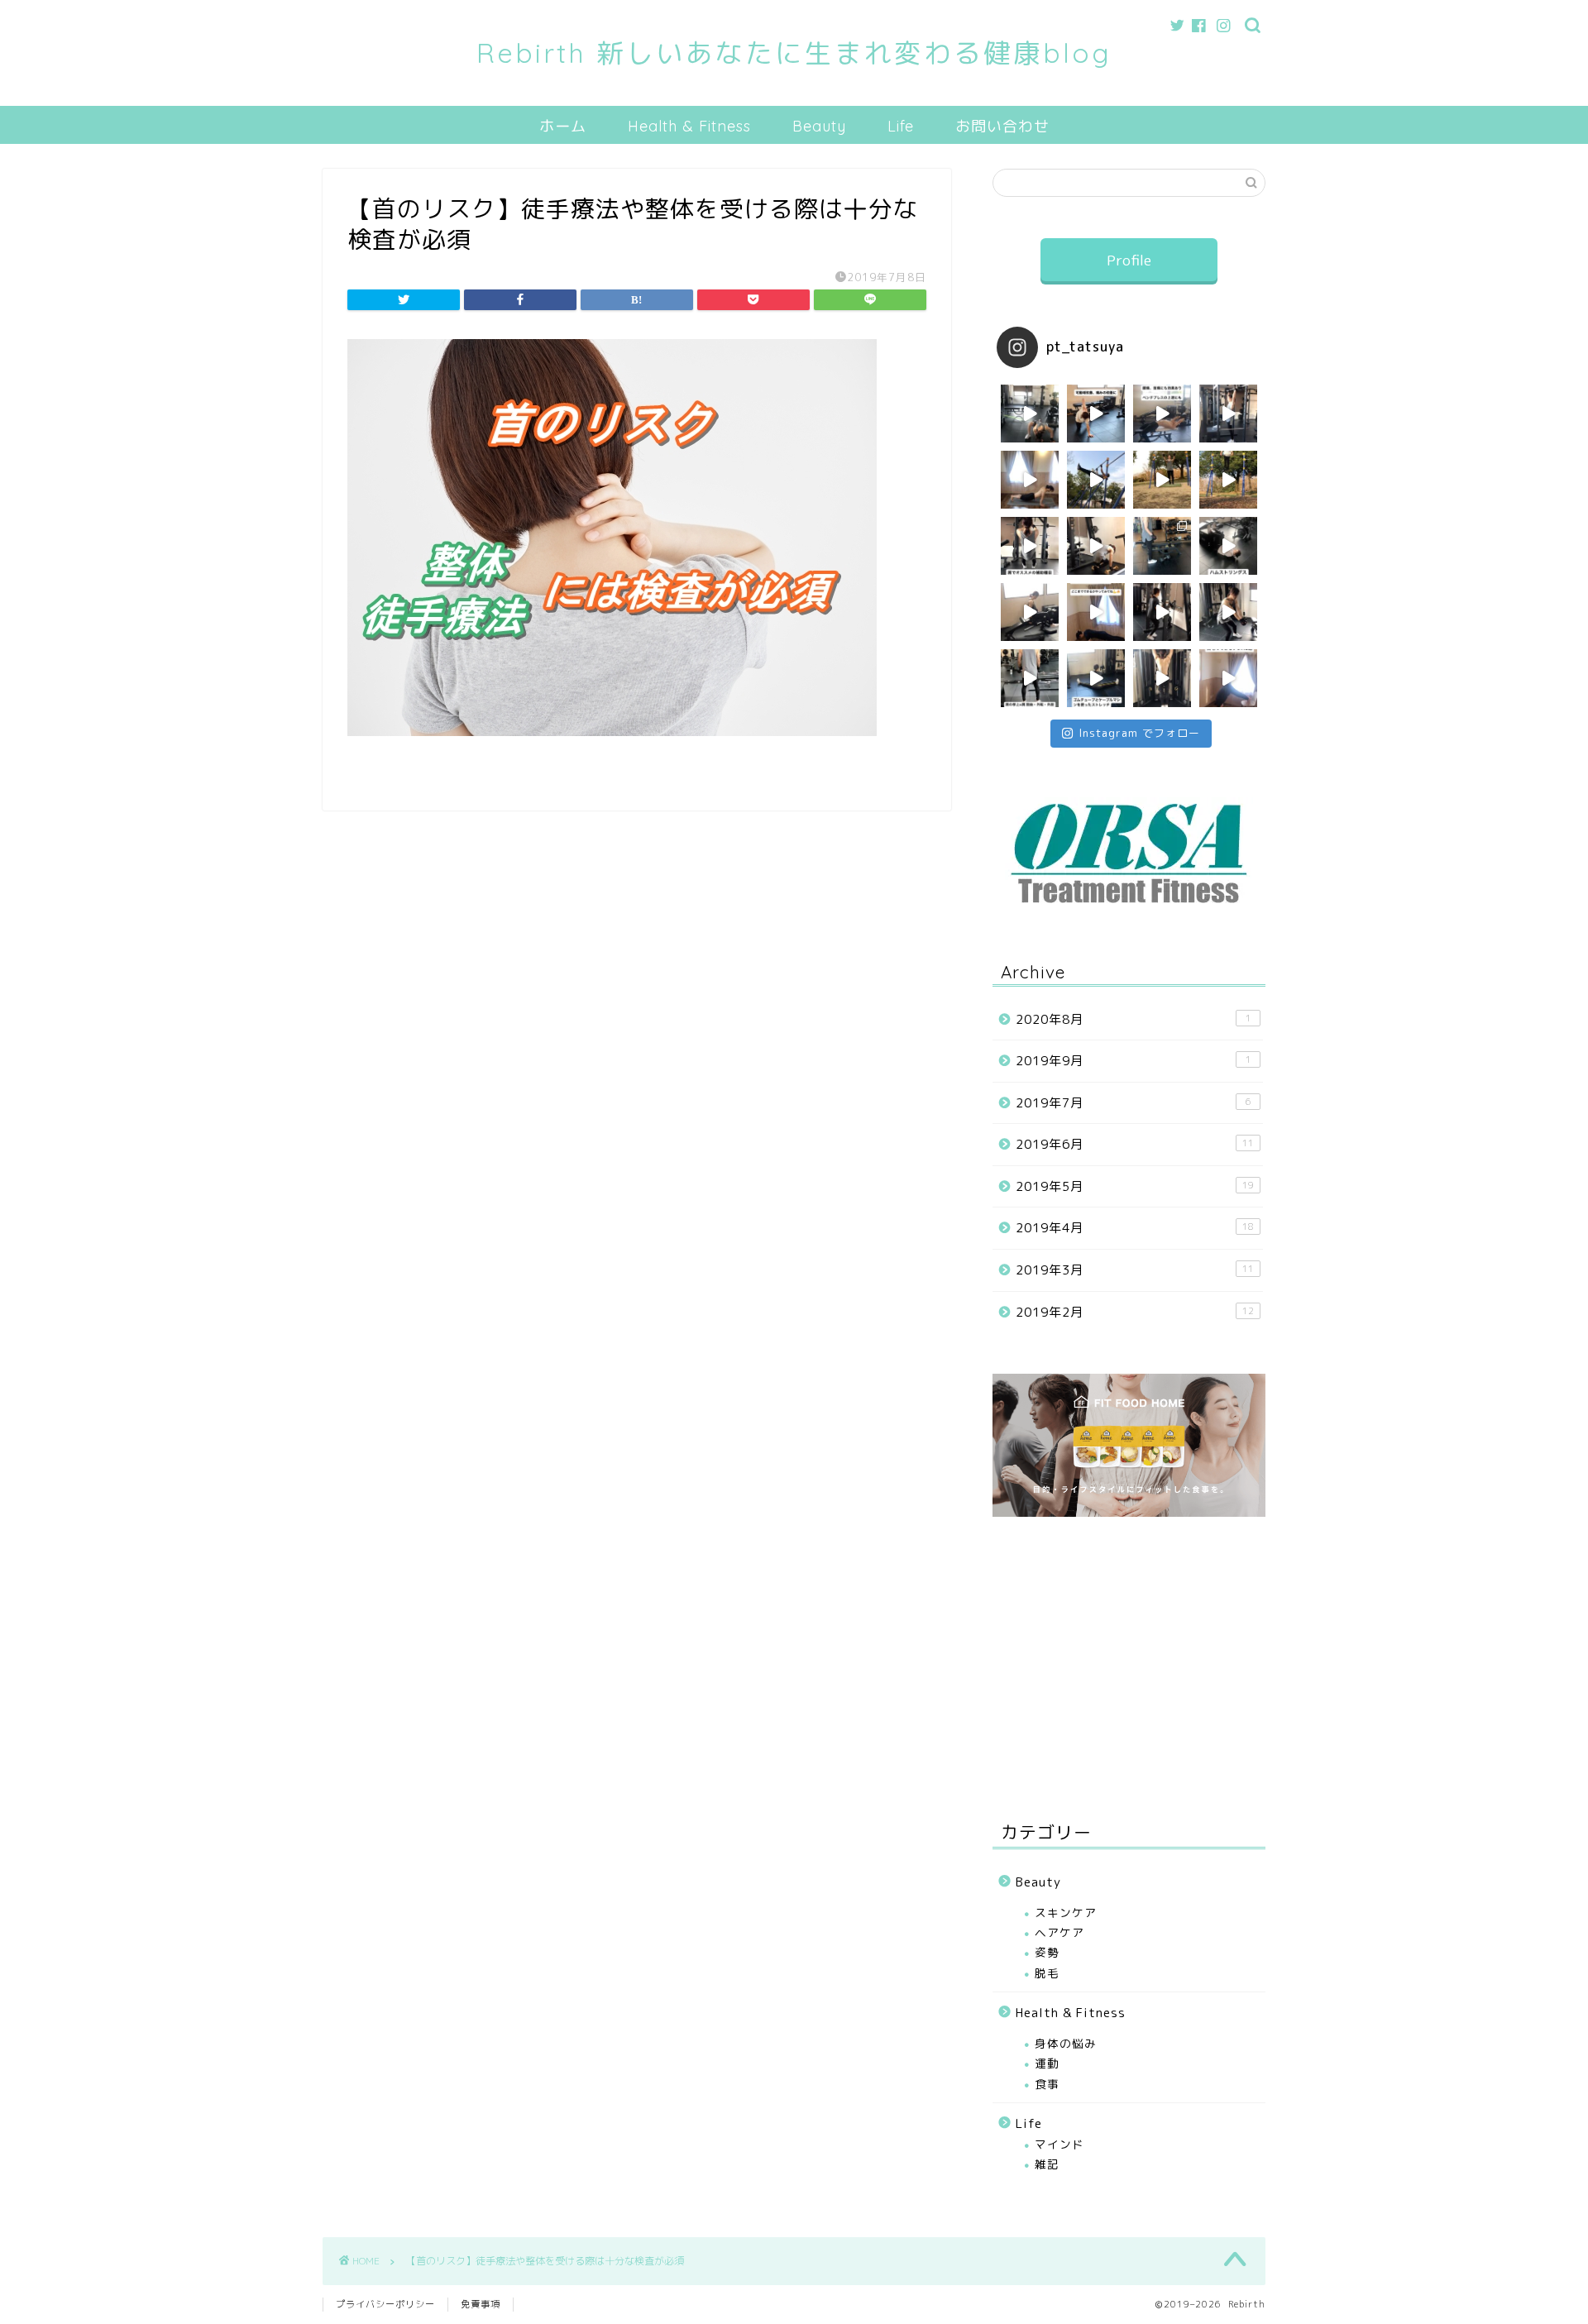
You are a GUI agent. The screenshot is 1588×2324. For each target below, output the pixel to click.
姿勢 (1047, 1952)
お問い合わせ (1002, 126)
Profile (1129, 260)
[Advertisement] (1129, 1666)
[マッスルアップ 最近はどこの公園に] (1162, 612)
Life (901, 126)
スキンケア (1066, 1913)
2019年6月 (1135, 1144)
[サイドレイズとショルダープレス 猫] (1030, 678)
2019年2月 (1135, 1312)
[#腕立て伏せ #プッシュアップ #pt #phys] (1096, 612)
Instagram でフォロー (1139, 733)
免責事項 (481, 2304)
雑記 (1047, 2164)
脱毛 (1047, 1973)
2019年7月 (1134, 1103)
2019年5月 (1135, 1186)
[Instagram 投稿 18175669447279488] (1162, 480)
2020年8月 (1134, 1019)
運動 (1047, 2063)
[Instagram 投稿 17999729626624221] (1228, 480)
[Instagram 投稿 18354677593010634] (1096, 480)
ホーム (563, 126)
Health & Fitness (689, 126)
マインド (1059, 2144)
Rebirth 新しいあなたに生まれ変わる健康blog (794, 53)
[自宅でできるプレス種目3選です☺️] (1228, 678)
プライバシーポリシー (385, 2304)
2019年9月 (1134, 1061)
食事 (1047, 2084)
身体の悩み (1066, 2043)
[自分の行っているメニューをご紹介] (1162, 546)
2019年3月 (1135, 1270)
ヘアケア (1059, 1932)
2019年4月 (1135, 1228)
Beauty (819, 126)
